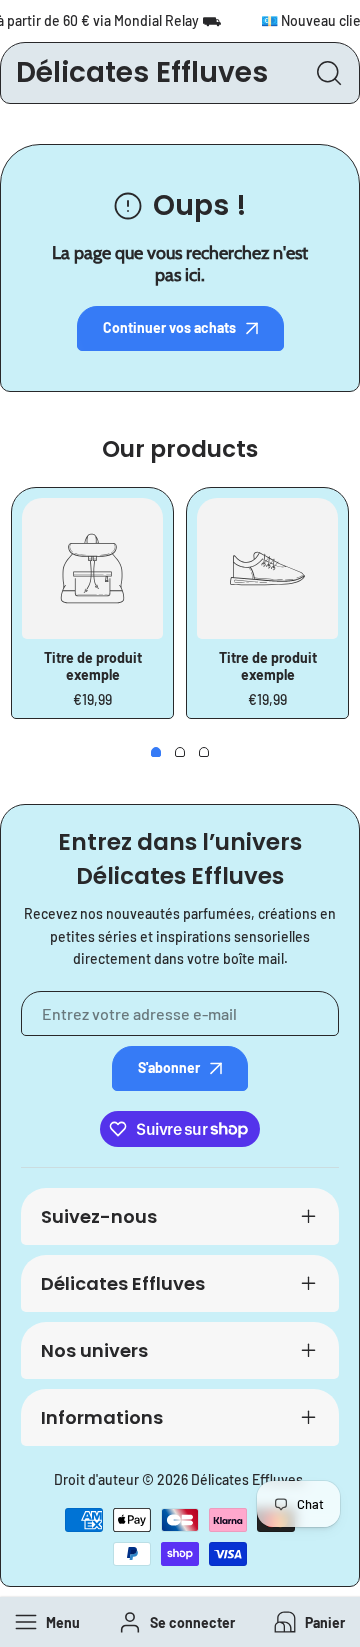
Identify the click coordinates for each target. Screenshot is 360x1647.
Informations (102, 1417)
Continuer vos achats (169, 327)
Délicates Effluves (123, 1283)
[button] (307, 1622)
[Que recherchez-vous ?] (329, 73)
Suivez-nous (99, 1216)
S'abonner (169, 1067)
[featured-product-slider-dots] (156, 752)
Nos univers (94, 1350)
